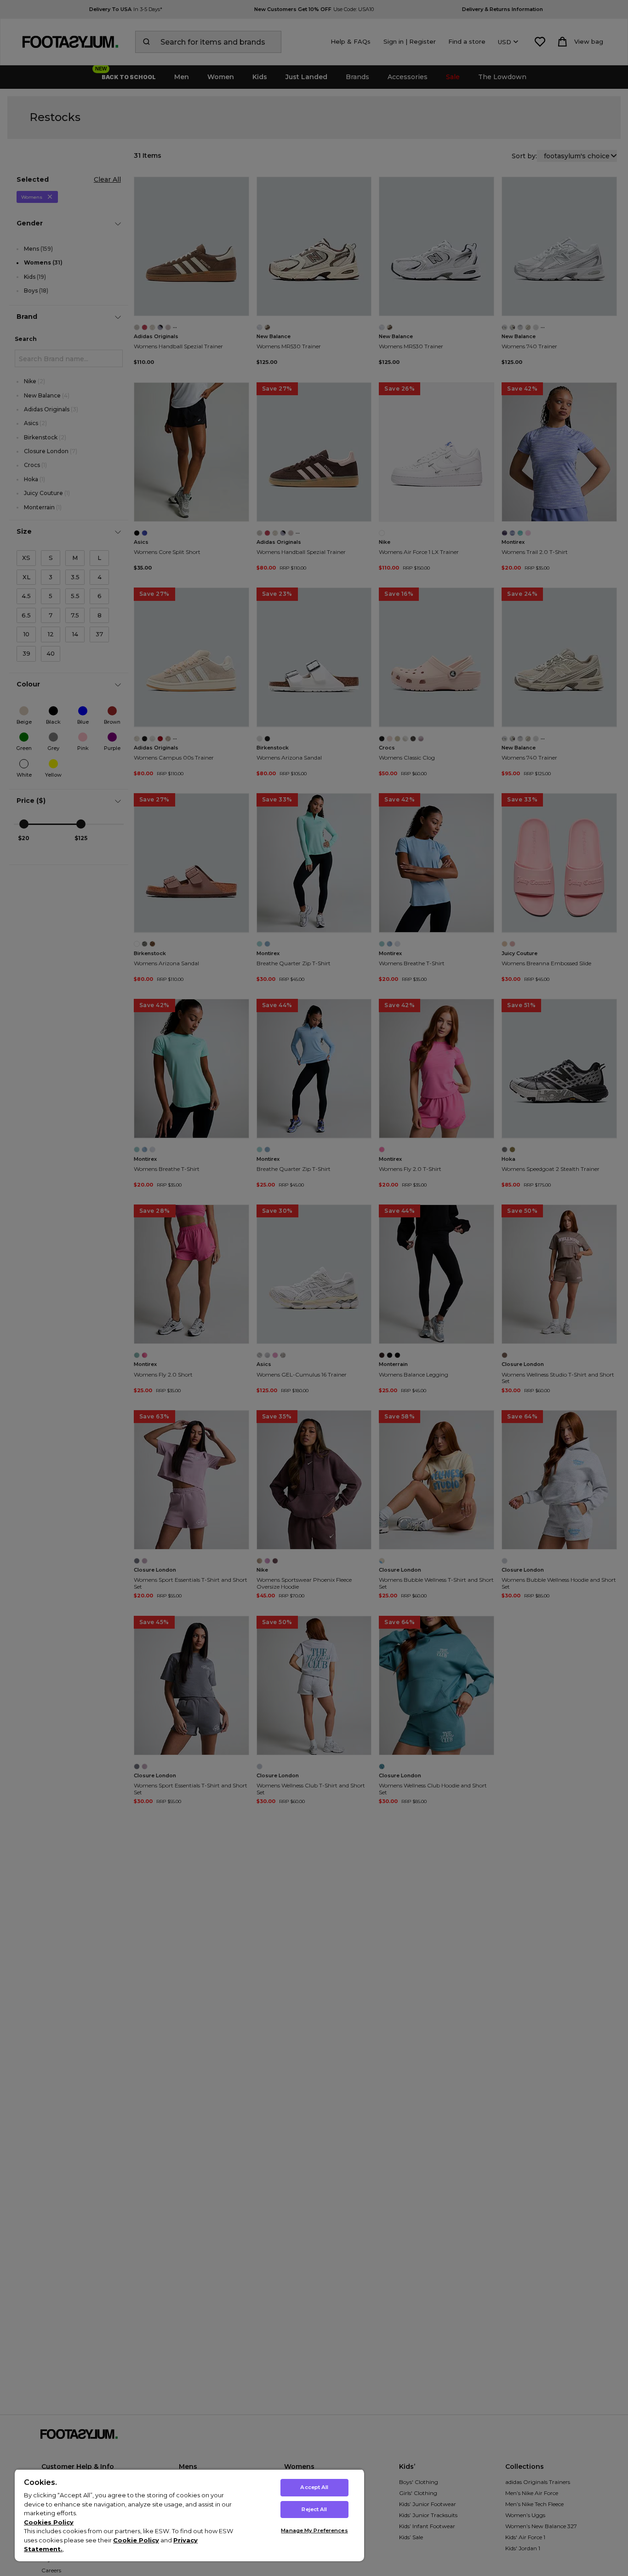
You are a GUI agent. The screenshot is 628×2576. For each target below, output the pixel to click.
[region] (189, 2515)
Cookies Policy (49, 2522)
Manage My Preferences (314, 2530)
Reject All (314, 2509)
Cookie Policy (136, 2540)
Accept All (314, 2487)
